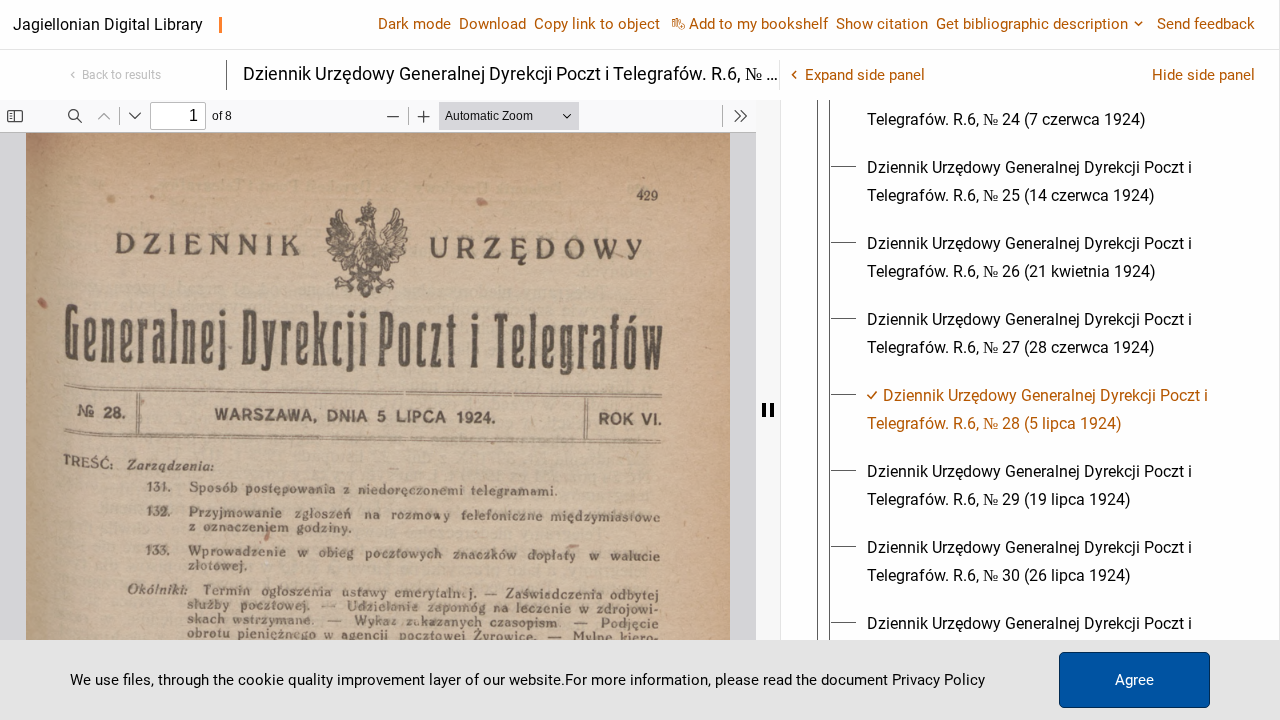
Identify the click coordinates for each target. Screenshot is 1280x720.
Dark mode (414, 24)
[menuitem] (1048, 106)
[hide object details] (768, 410)
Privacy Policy (938, 680)
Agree (1134, 680)
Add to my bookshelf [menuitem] (758, 24)
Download (492, 24)
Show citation (882, 24)
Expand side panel (865, 75)
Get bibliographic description (1032, 24)
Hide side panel (1203, 75)
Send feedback (1206, 24)
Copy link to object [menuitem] (597, 24)
